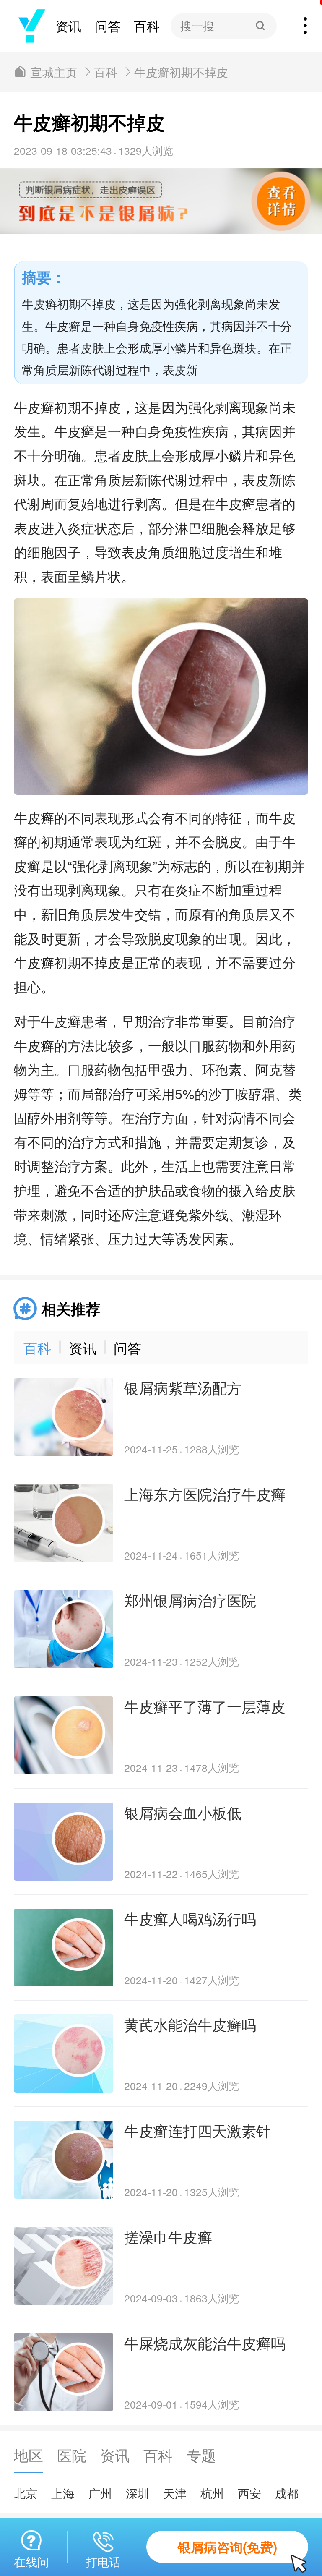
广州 (100, 2493)
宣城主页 (54, 72)
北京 (26, 2493)
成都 (287, 2493)
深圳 (138, 2493)
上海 (63, 2493)
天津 (175, 2493)
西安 (249, 2493)
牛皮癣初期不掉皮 (181, 72)
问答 (108, 26)
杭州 (212, 2493)
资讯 (68, 26)
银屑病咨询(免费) (227, 2547)
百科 (147, 26)
